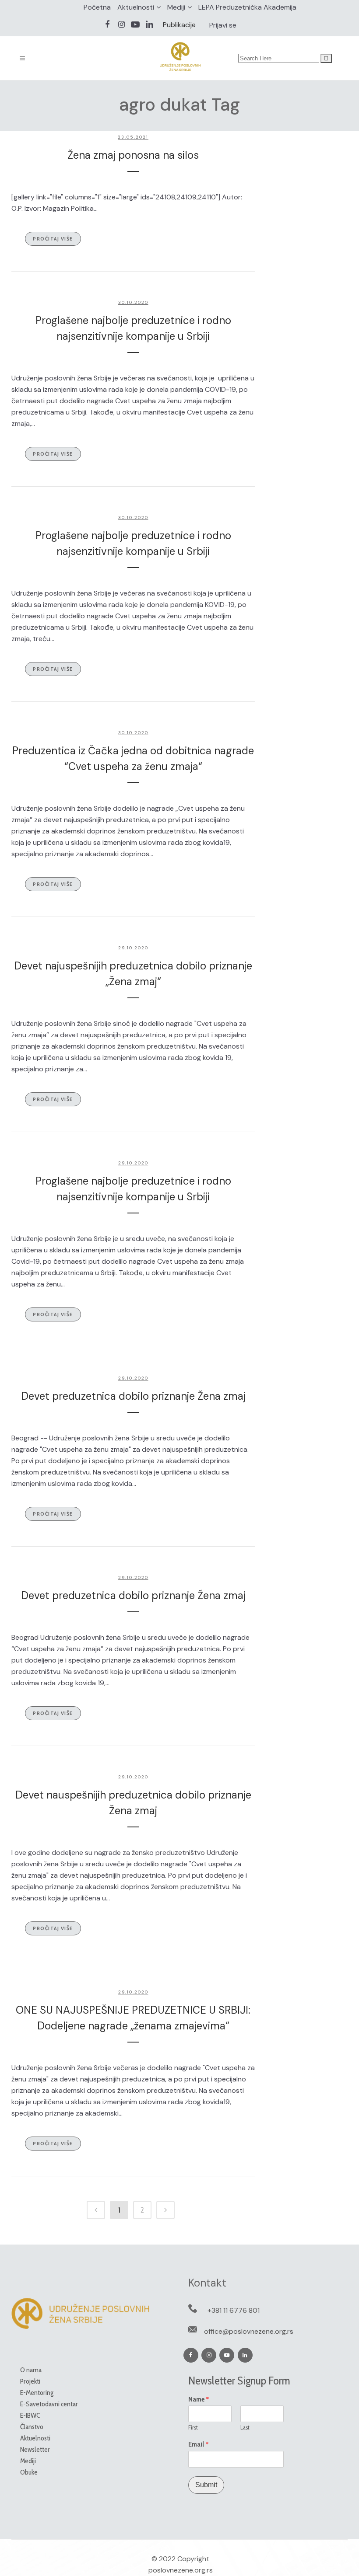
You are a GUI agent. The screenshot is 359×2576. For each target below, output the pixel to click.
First (193, 2427)
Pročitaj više (53, 239)
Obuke (29, 2472)
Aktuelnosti (136, 7)
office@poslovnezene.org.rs (249, 2331)
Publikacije (179, 25)
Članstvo (32, 2427)
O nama (31, 2370)
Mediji (176, 7)
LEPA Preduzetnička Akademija (247, 7)
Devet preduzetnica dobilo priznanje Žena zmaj (133, 1396)
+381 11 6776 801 (234, 2310)
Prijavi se (223, 25)
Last (245, 2427)
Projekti (30, 2381)
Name (199, 2399)
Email (199, 2444)
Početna (97, 7)
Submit (206, 2485)
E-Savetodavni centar (49, 2404)
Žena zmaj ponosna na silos (133, 155)
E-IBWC (30, 2415)
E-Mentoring (37, 2393)
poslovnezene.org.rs (181, 2570)
